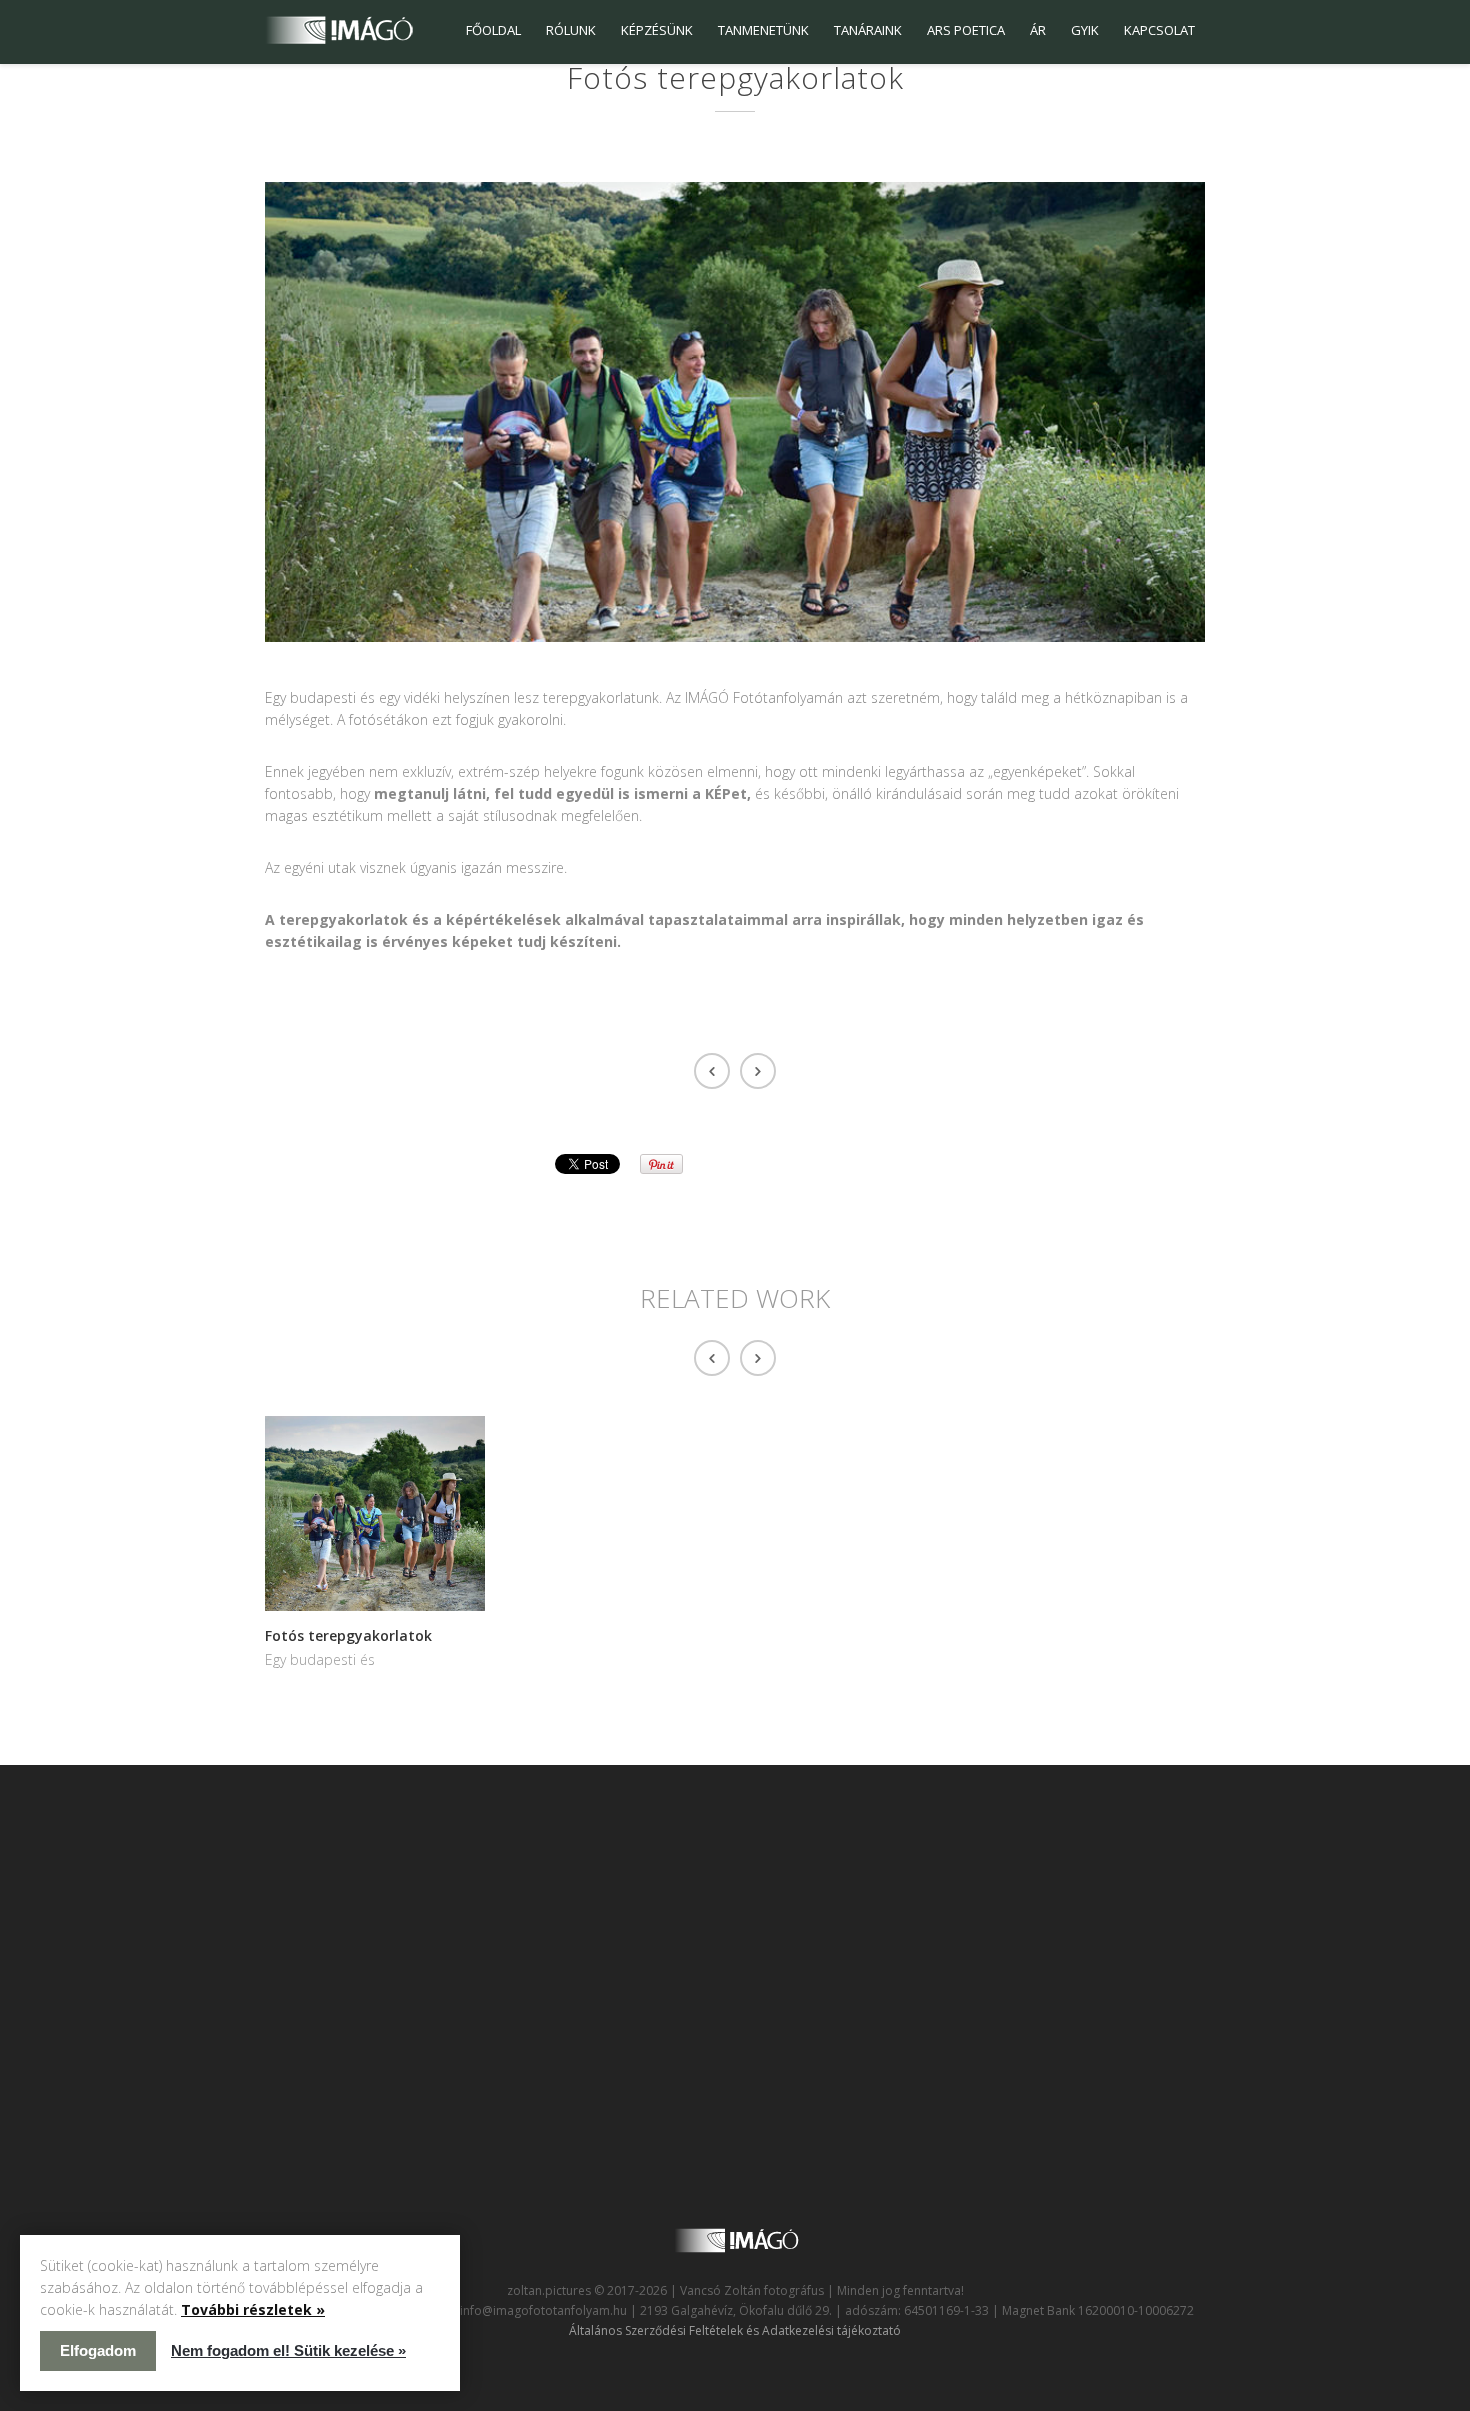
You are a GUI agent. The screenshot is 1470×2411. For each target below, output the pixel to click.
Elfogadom (98, 2350)
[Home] (339, 30)
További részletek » (253, 2309)
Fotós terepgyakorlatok (348, 1635)
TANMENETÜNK (763, 30)
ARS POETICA (966, 30)
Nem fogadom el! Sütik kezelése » (288, 2350)
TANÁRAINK (868, 30)
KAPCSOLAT (1159, 30)
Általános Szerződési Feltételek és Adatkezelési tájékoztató (735, 2330)
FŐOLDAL (493, 30)
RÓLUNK (571, 30)
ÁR (1038, 30)
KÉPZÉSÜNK (657, 30)
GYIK (1085, 30)
